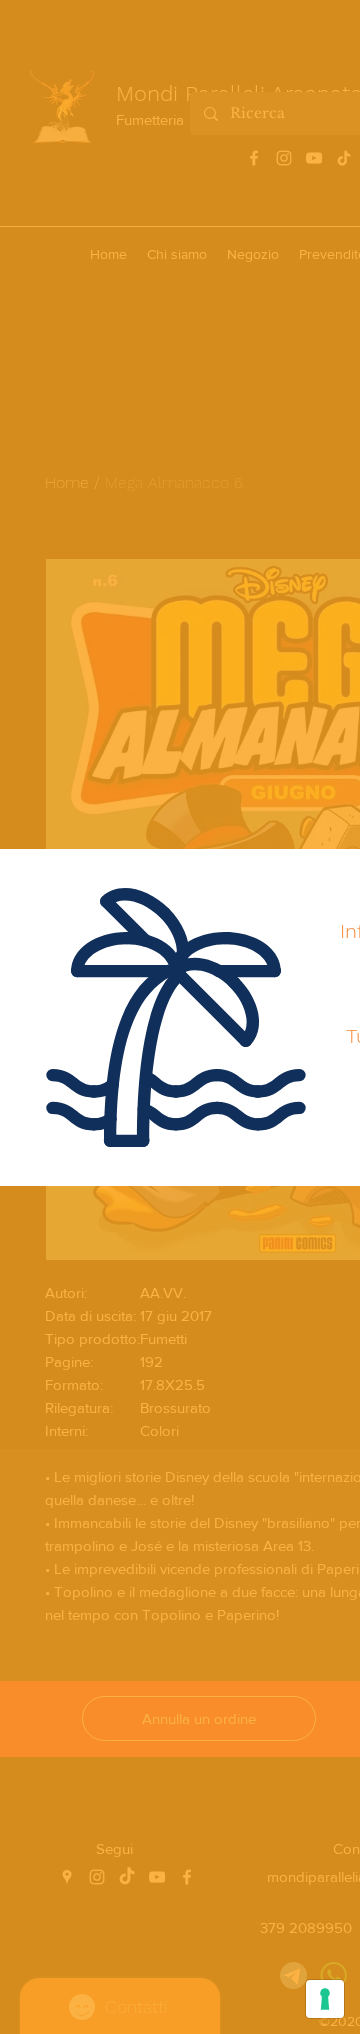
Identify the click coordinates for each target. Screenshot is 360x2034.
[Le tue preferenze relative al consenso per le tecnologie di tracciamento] (325, 1999)
